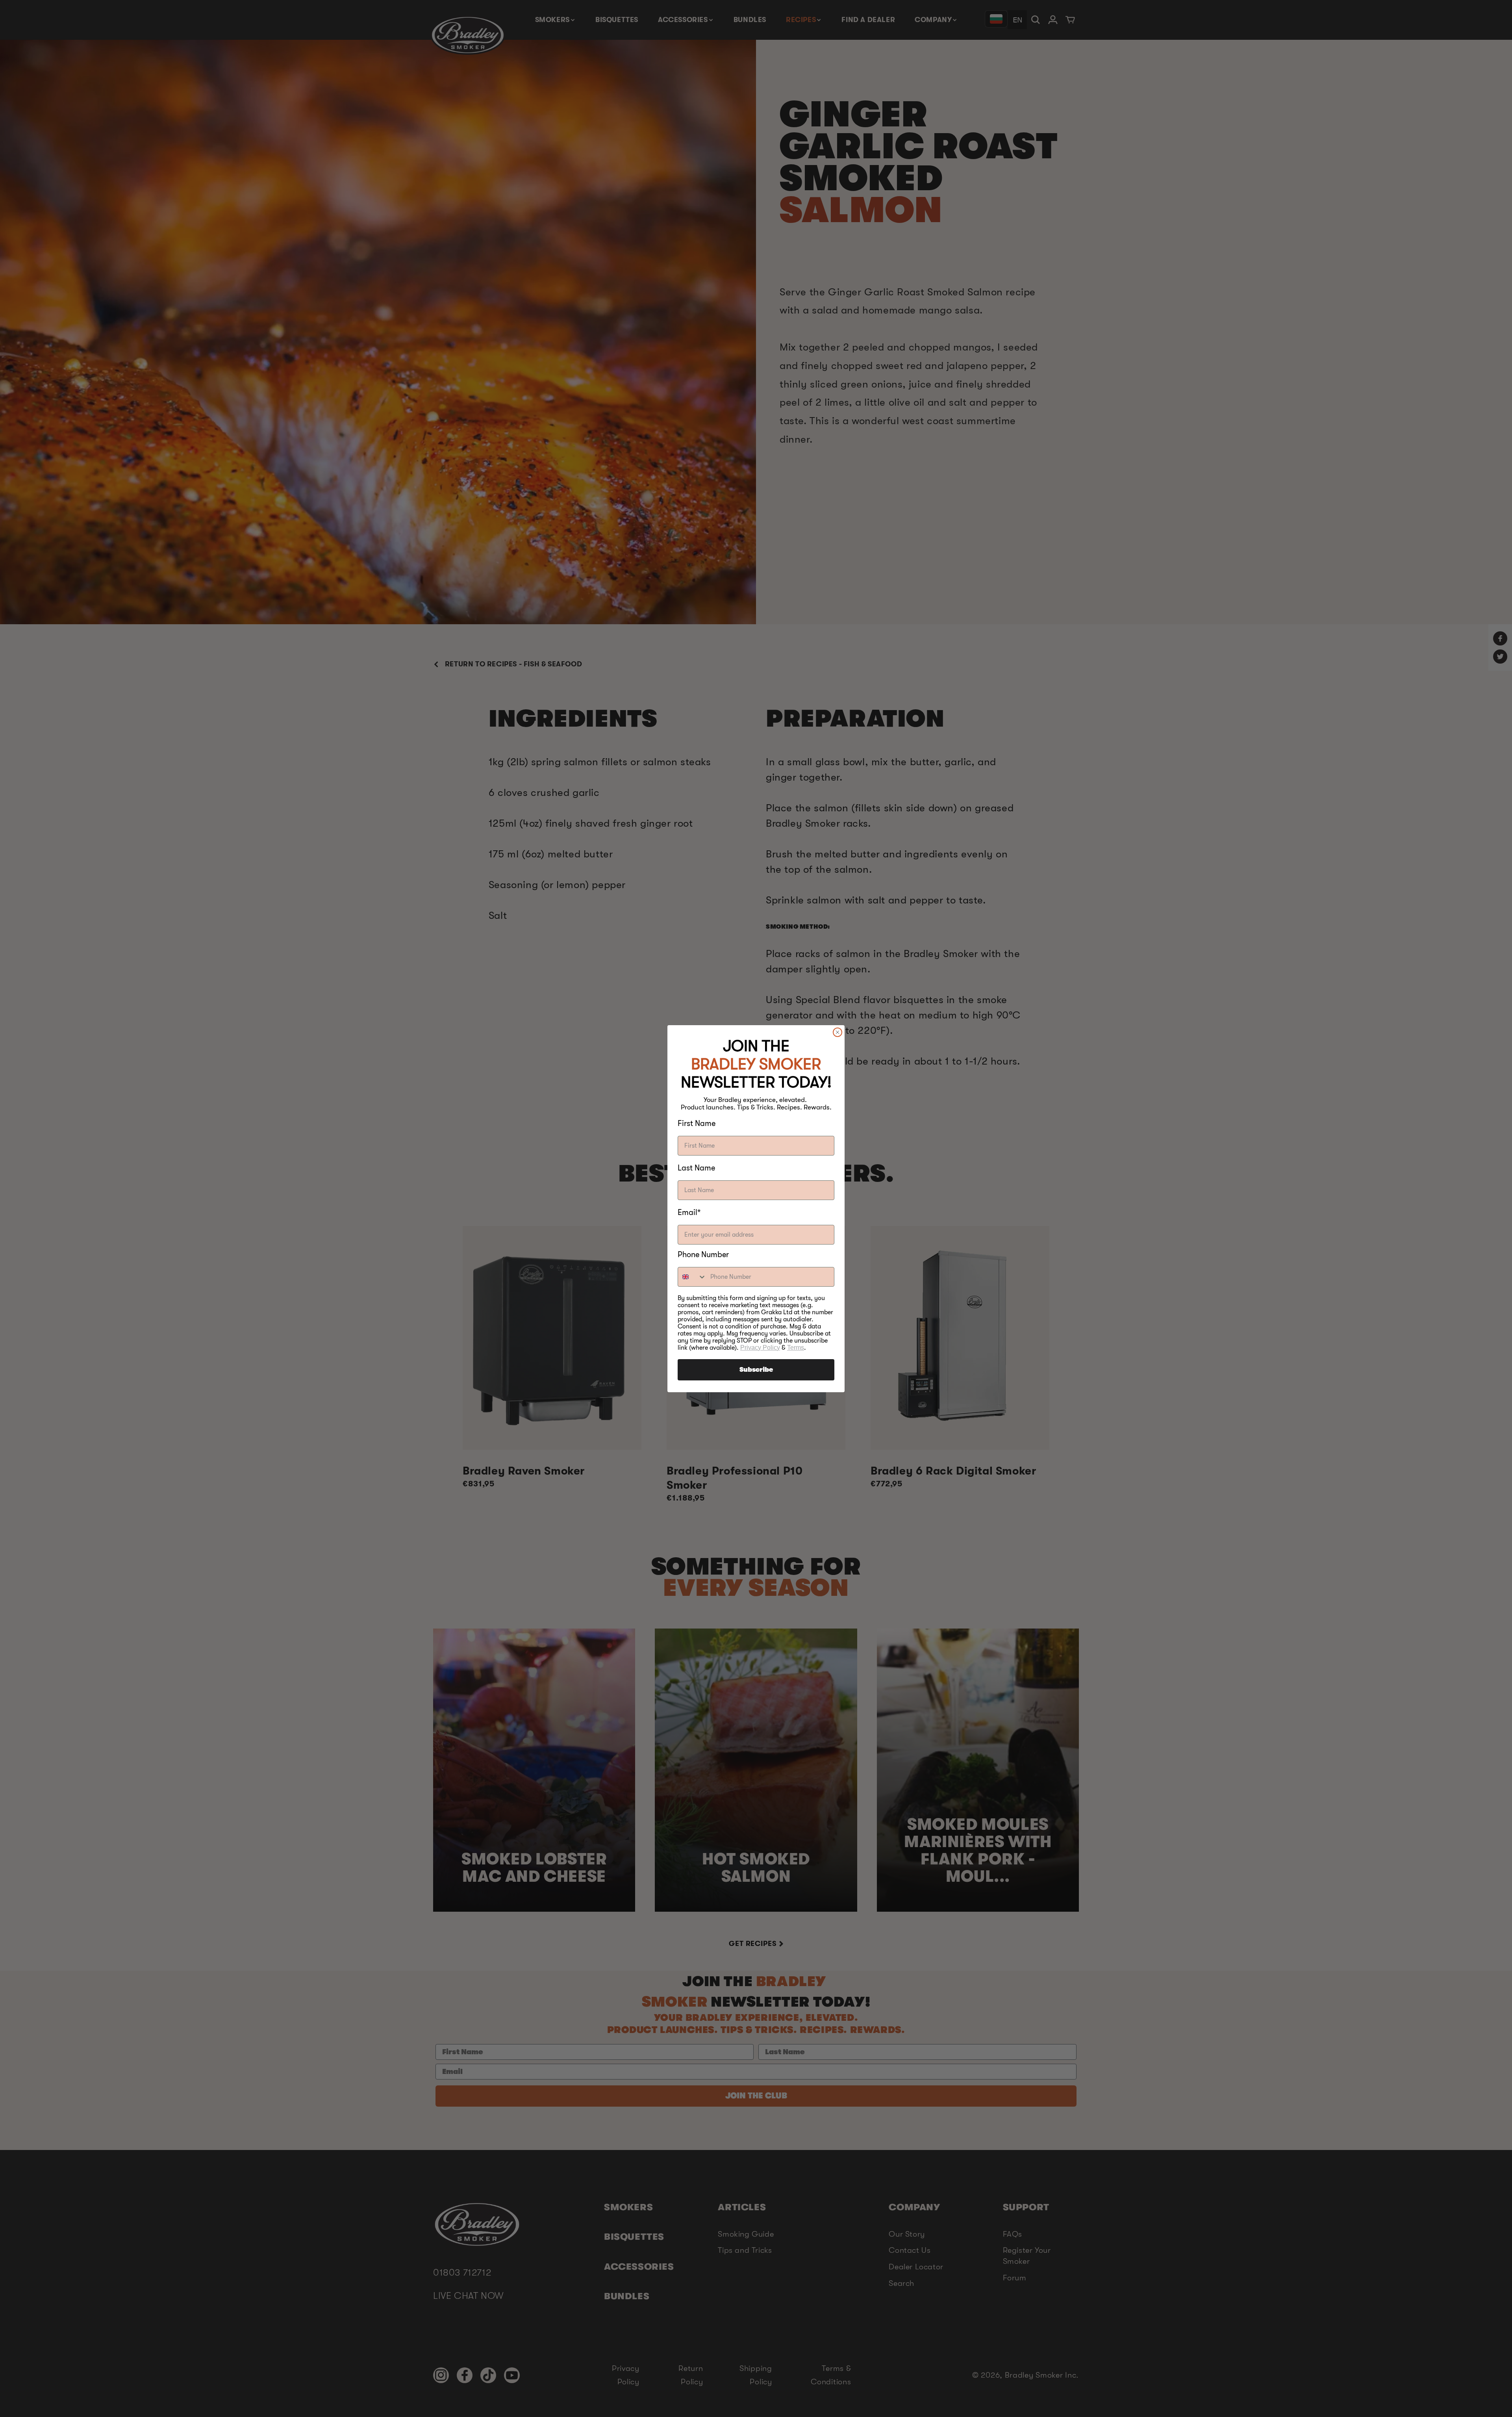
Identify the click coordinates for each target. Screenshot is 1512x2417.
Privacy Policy (760, 1348)
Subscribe (756, 1370)
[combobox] (692, 1277)
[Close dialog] (838, 1032)
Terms (796, 1348)
